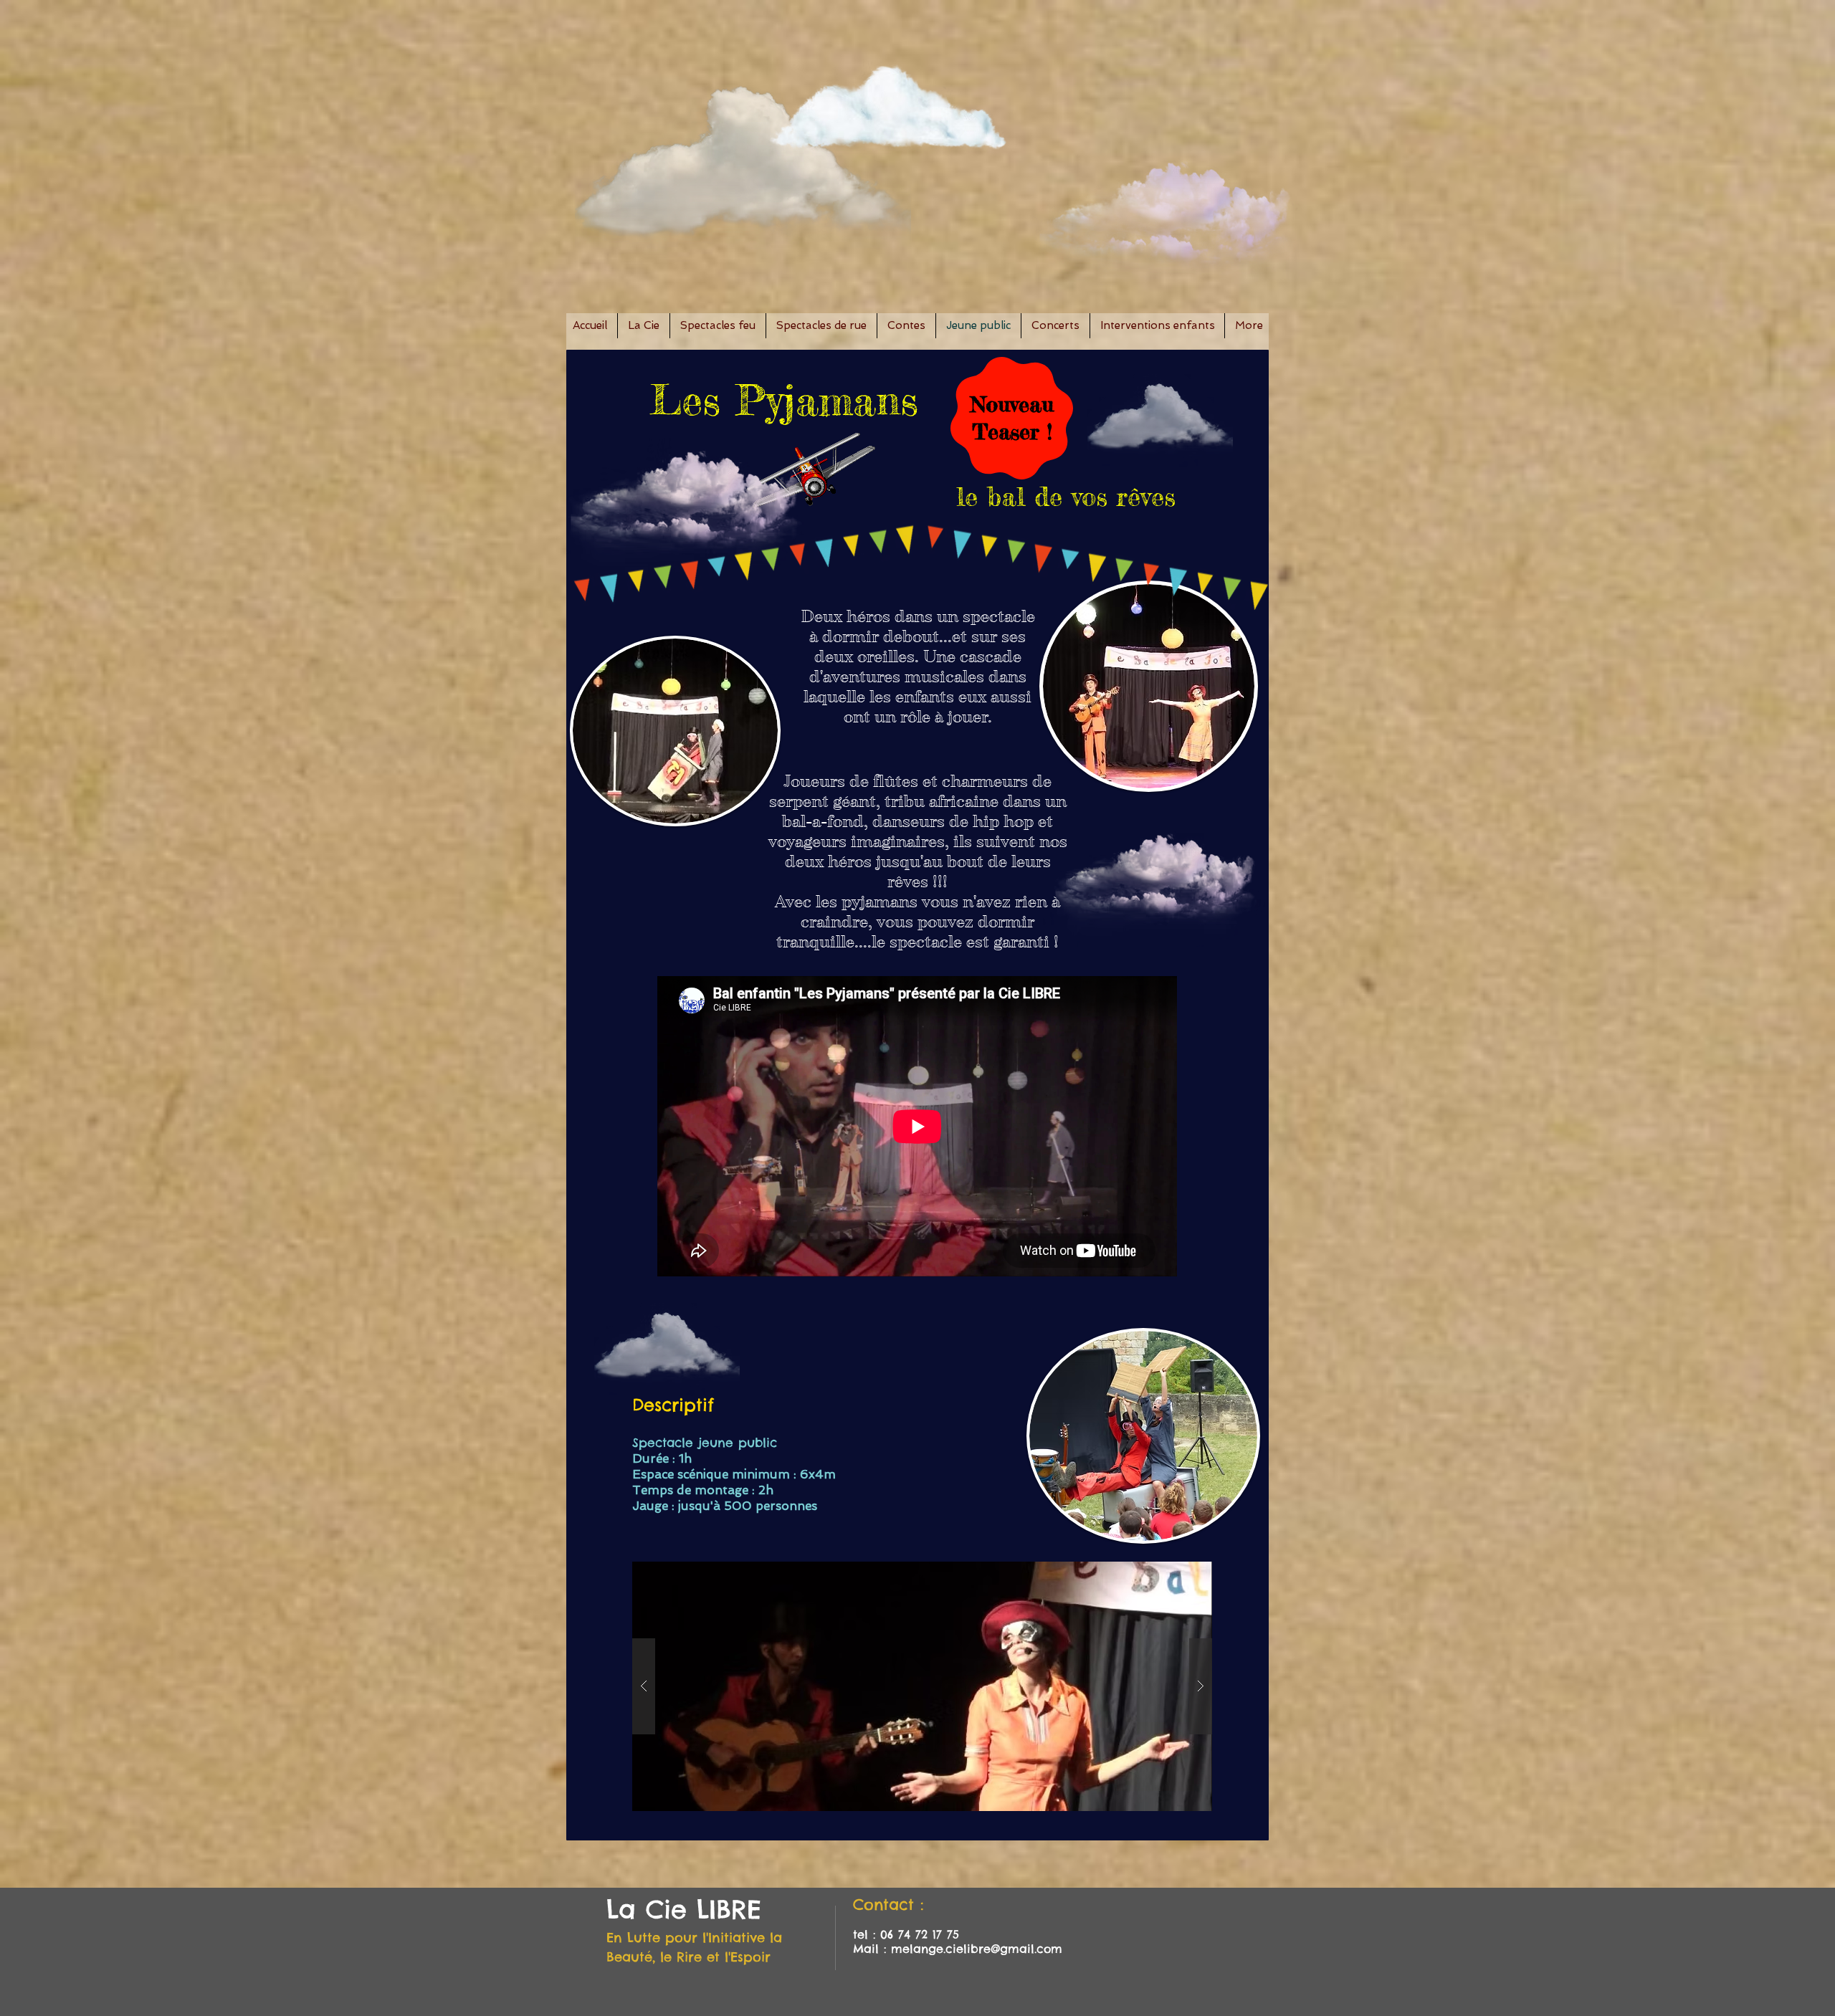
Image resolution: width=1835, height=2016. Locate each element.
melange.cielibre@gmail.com (977, 1949)
